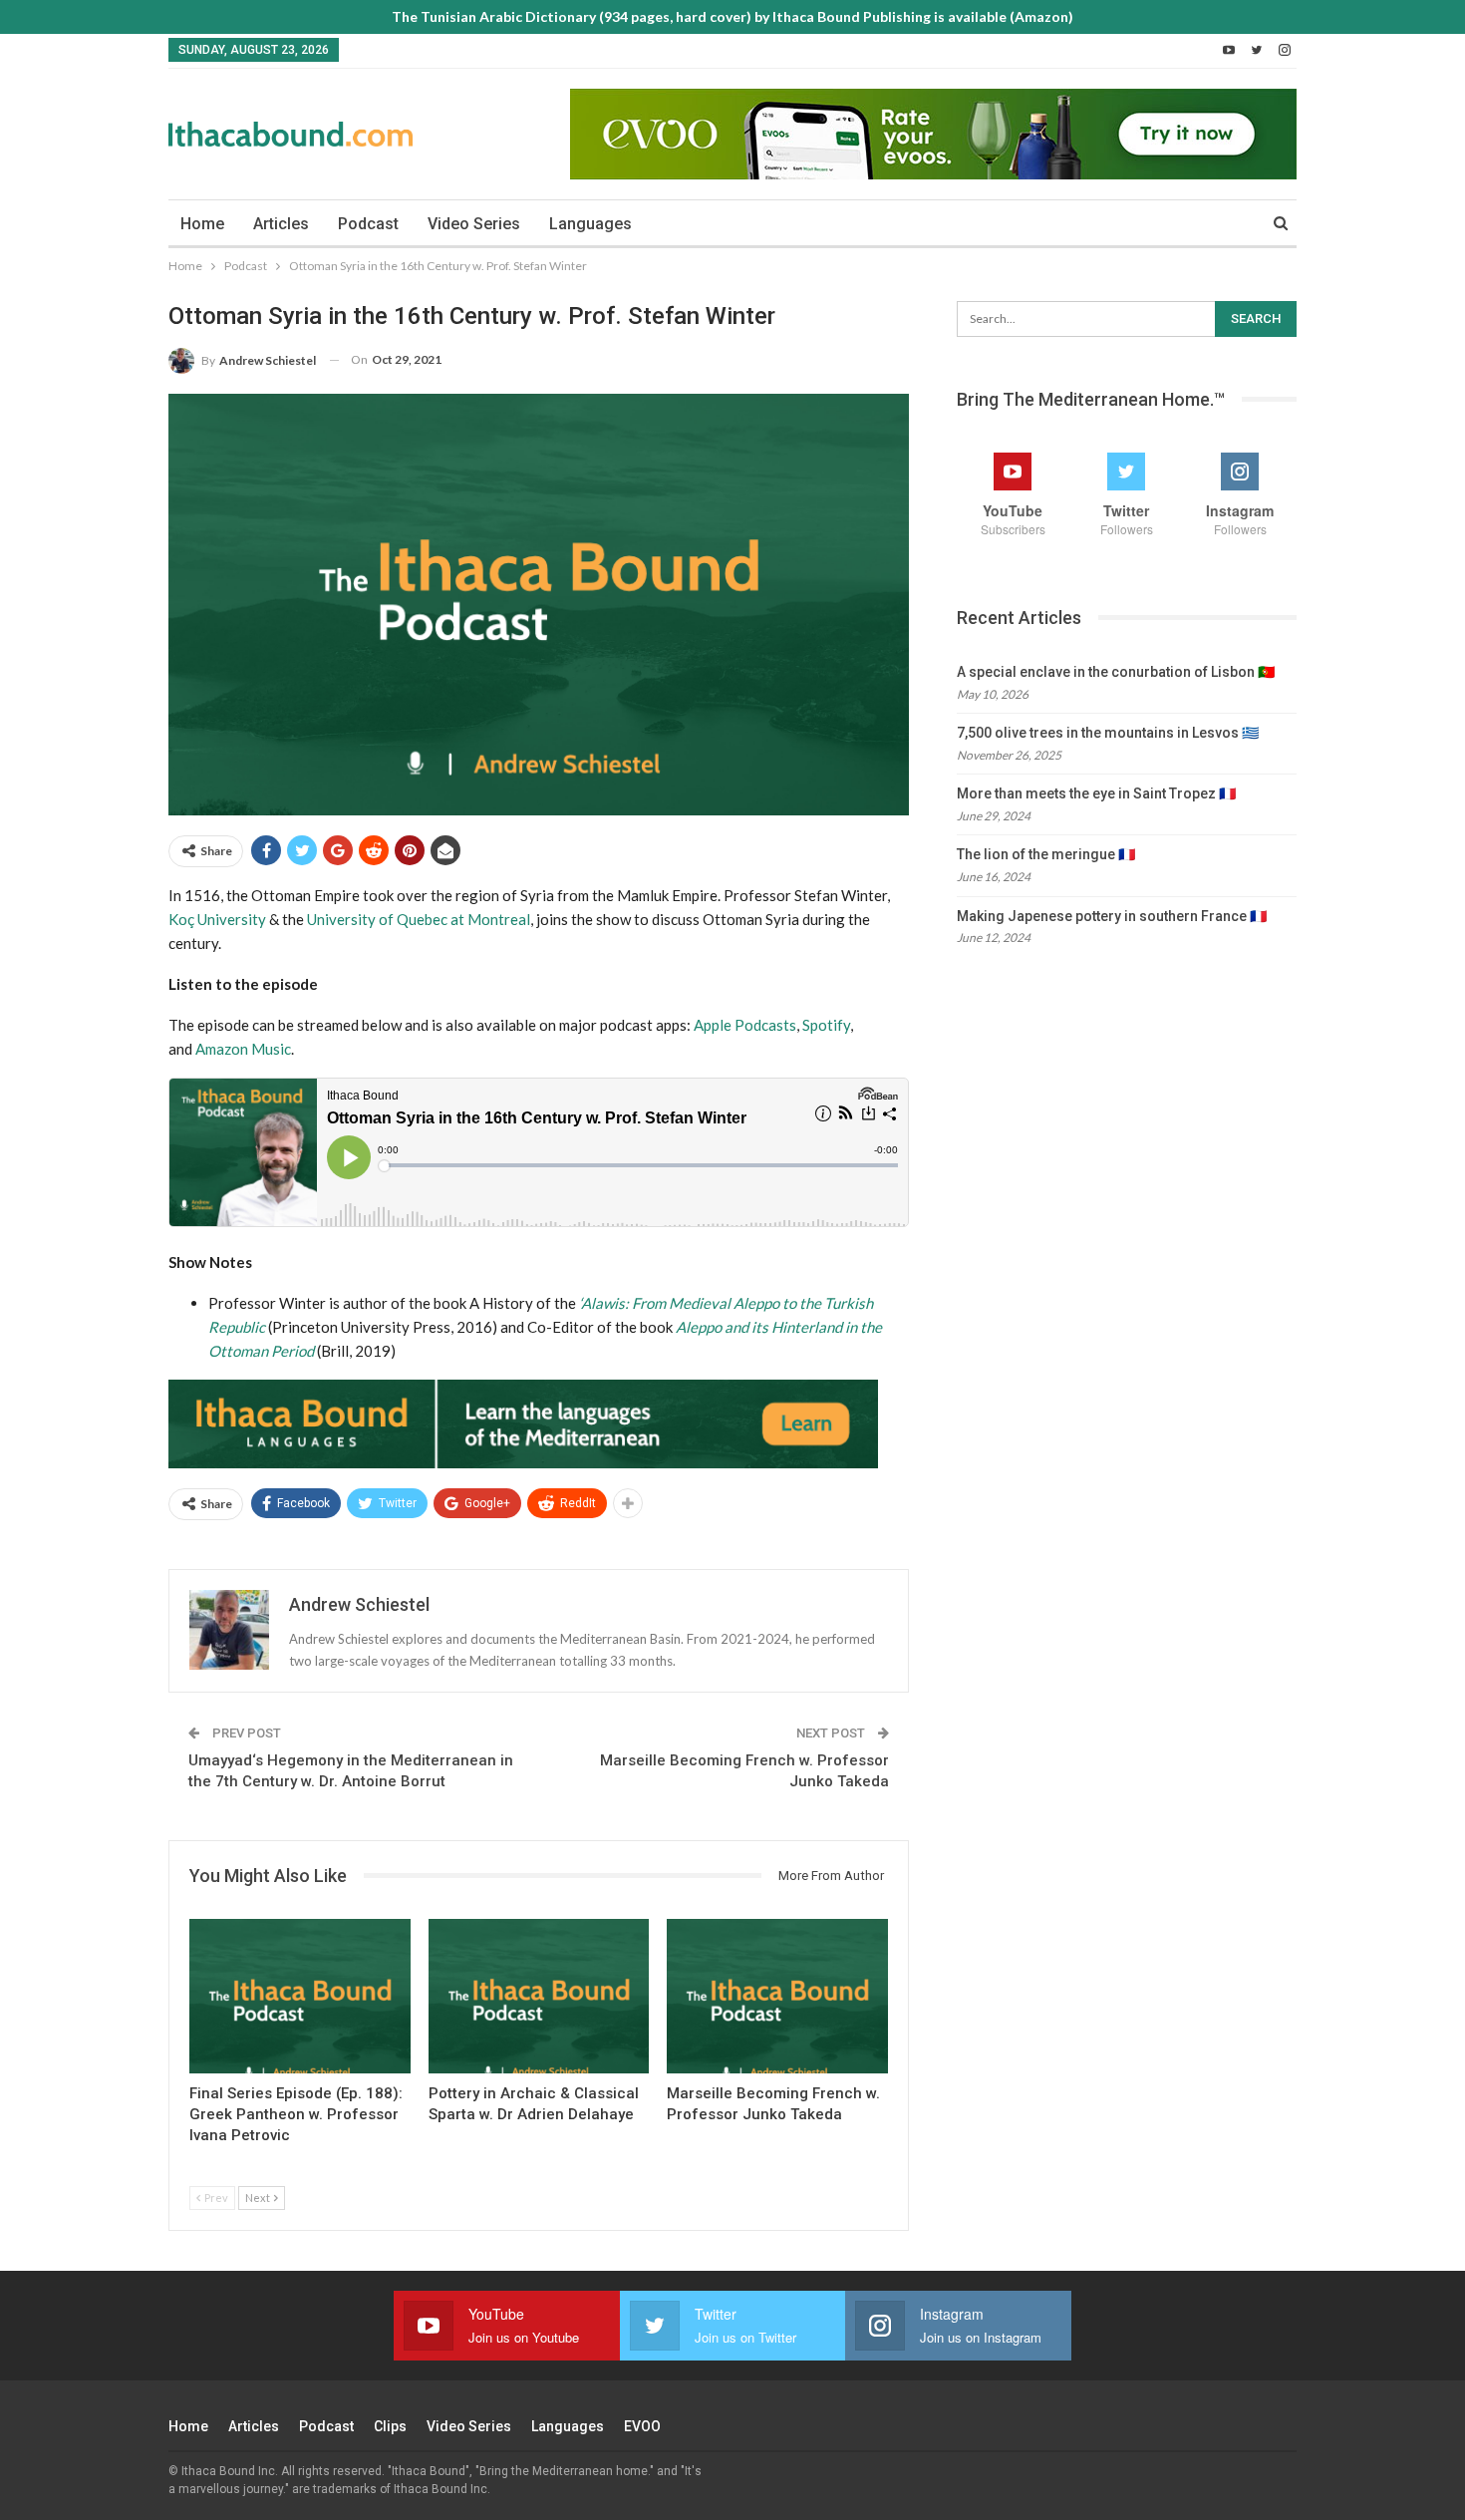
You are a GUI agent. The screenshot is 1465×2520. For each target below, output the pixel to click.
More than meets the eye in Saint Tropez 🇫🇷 (1096, 793)
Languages (590, 224)
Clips (390, 2426)
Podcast (368, 224)
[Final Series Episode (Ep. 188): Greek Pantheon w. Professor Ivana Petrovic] (300, 1996)
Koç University (217, 919)
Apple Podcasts (745, 1025)
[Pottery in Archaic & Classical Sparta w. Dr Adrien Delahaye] (539, 1996)
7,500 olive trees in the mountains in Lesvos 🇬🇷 (1108, 733)
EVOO (642, 2426)
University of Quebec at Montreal (419, 919)
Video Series (474, 224)
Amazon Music (243, 1049)
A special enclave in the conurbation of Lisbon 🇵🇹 (1116, 672)
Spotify (826, 1025)
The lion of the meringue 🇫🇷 (1046, 854)
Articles (281, 224)
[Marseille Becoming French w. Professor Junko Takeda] (777, 1996)
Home (202, 224)
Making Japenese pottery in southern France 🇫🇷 (1112, 916)
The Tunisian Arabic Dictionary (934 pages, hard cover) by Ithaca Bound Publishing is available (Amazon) (732, 16)
